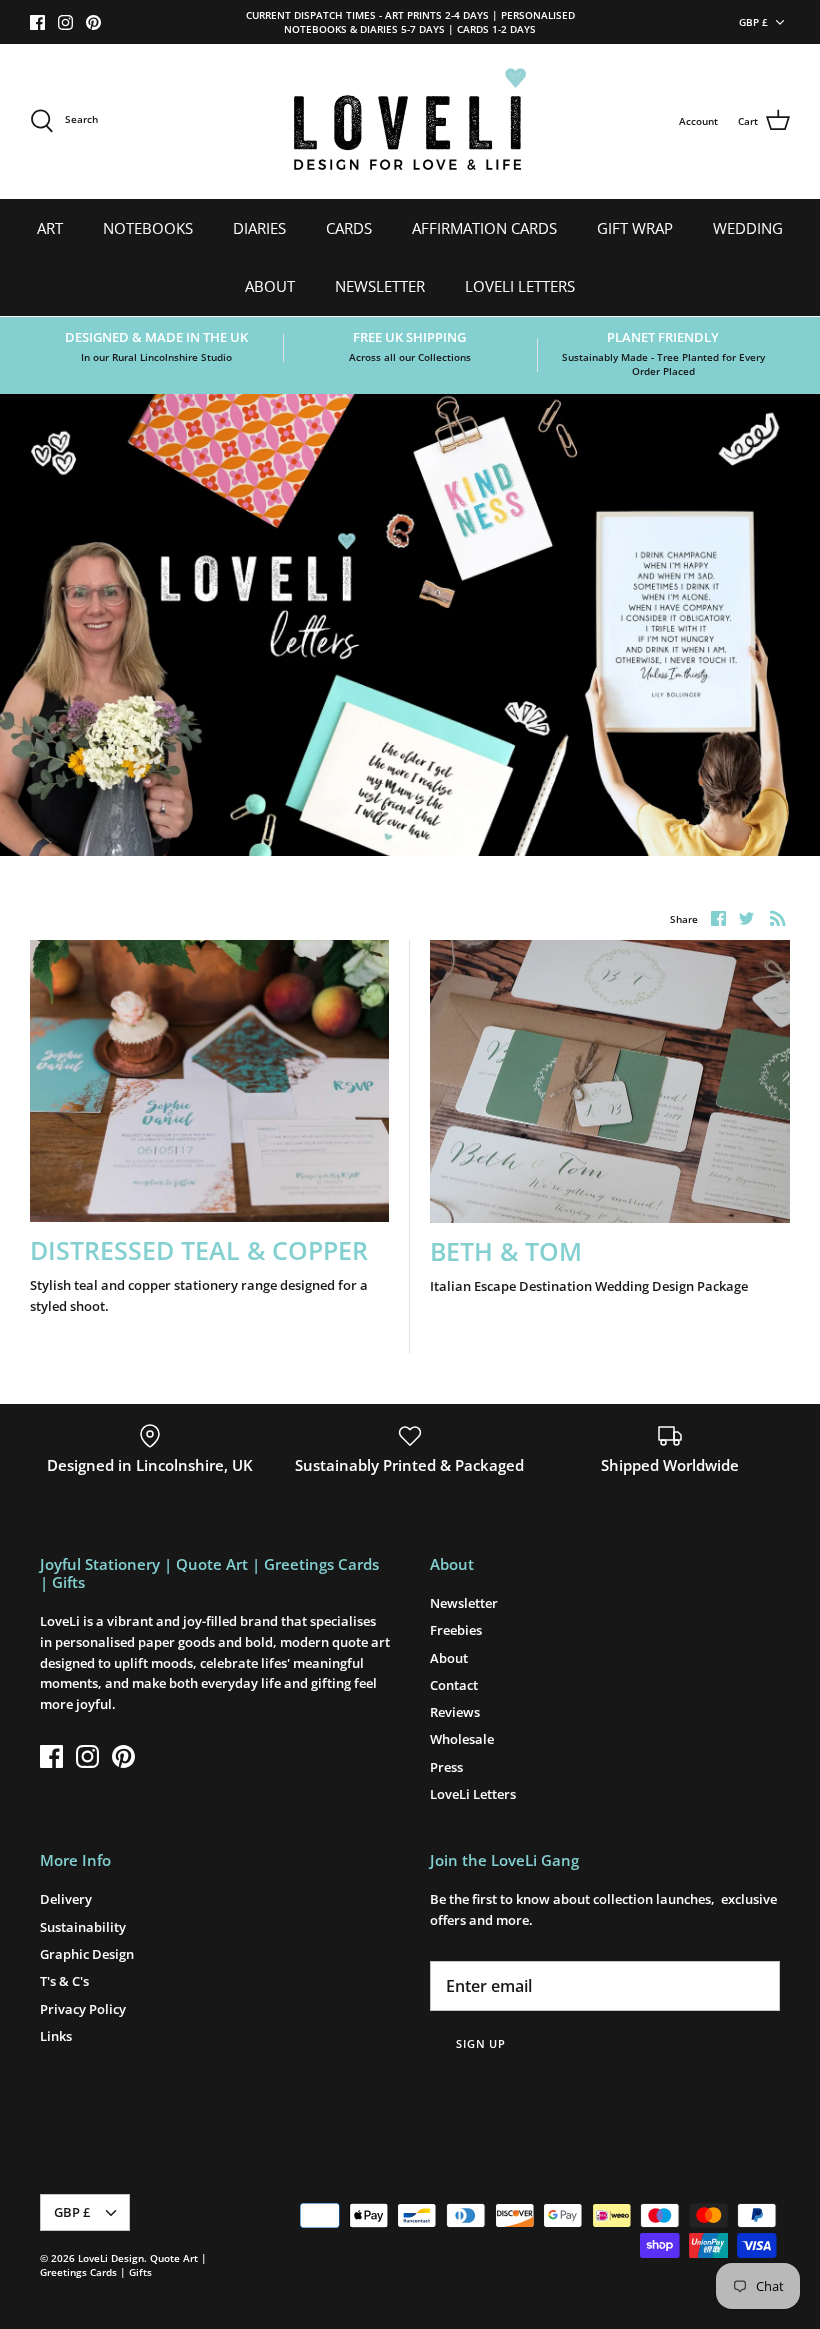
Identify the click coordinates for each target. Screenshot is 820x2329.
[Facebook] (37, 22)
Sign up (481, 2043)
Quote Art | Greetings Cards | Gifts (123, 2265)
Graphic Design (87, 1954)
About (449, 1658)
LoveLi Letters (473, 1794)
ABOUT (270, 286)
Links (56, 2036)
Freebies (456, 1630)
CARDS (349, 228)
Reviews (455, 1712)
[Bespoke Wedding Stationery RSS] (778, 918)
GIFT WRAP (635, 228)
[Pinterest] (93, 22)
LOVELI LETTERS (520, 286)
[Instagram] (65, 22)
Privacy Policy (83, 2009)
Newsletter (464, 1603)
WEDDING (748, 228)
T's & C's (64, 1981)
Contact (454, 1685)
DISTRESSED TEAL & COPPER (199, 1250)
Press (446, 1767)
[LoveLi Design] (410, 121)
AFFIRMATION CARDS (484, 228)
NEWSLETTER (380, 286)
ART (50, 228)
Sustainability (83, 1927)
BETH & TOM (506, 1251)
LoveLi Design (111, 2258)
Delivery (66, 1899)
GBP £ (753, 22)
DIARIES (259, 228)
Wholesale (462, 1739)
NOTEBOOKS (148, 228)
